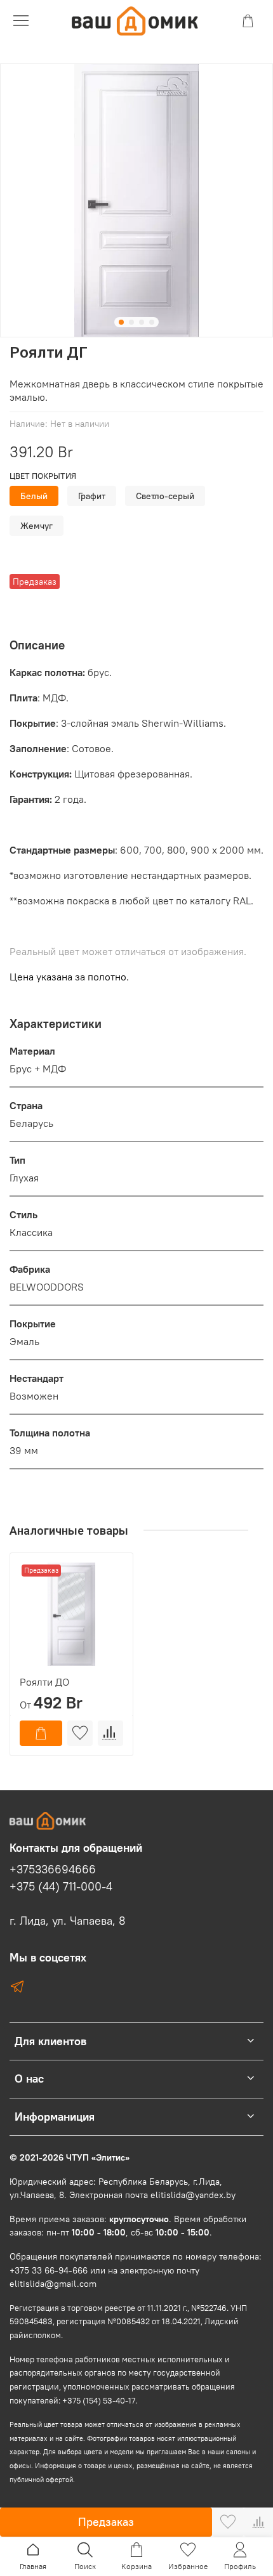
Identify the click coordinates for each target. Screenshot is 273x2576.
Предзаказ (106, 2522)
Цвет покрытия (43, 476)
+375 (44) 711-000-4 (61, 1887)
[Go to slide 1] (121, 322)
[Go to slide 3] (142, 322)
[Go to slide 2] (131, 322)
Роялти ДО (44, 1682)
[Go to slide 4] (152, 322)
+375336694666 (53, 1870)
